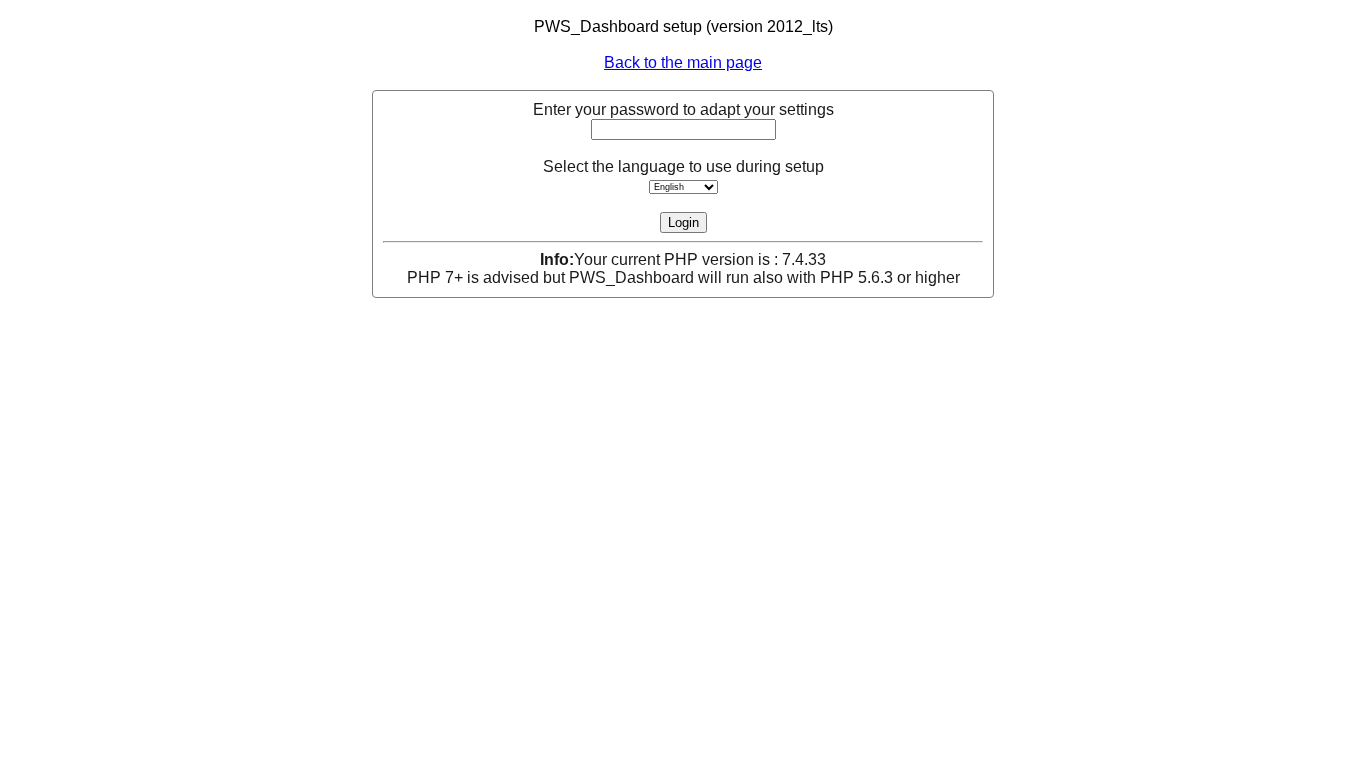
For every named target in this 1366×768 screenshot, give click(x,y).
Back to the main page (683, 62)
